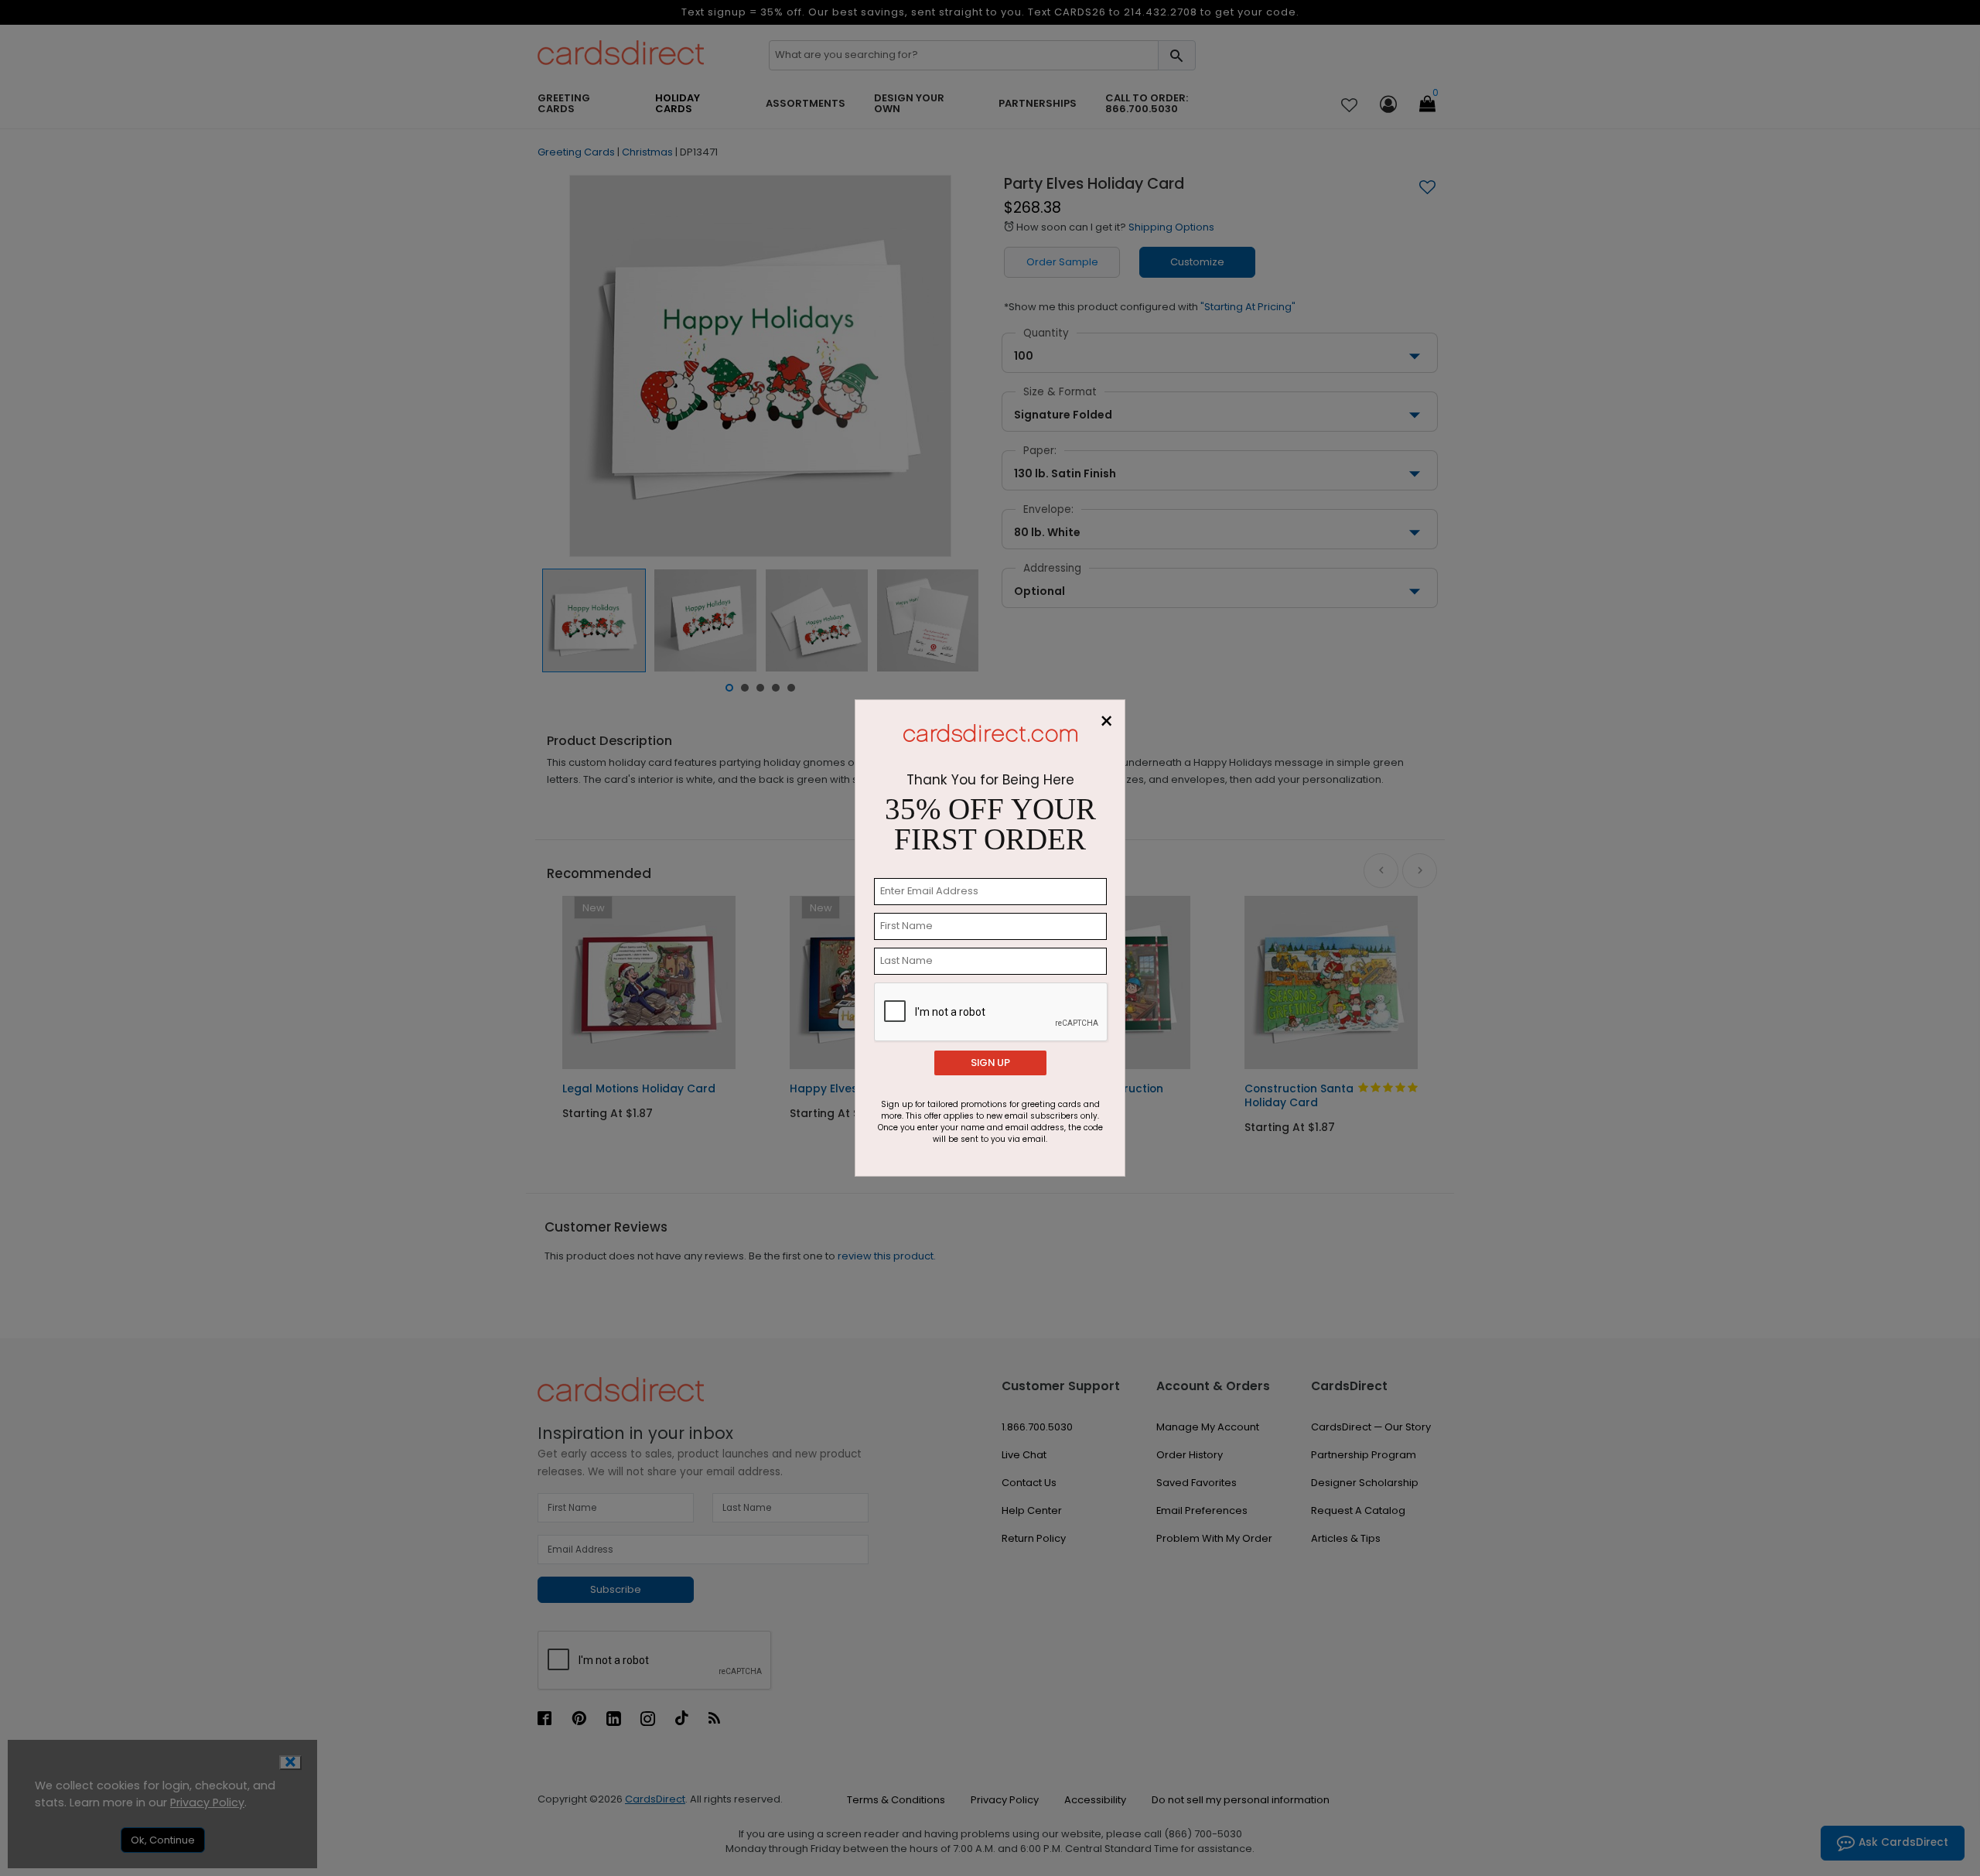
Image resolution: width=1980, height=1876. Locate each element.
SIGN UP (990, 1063)
